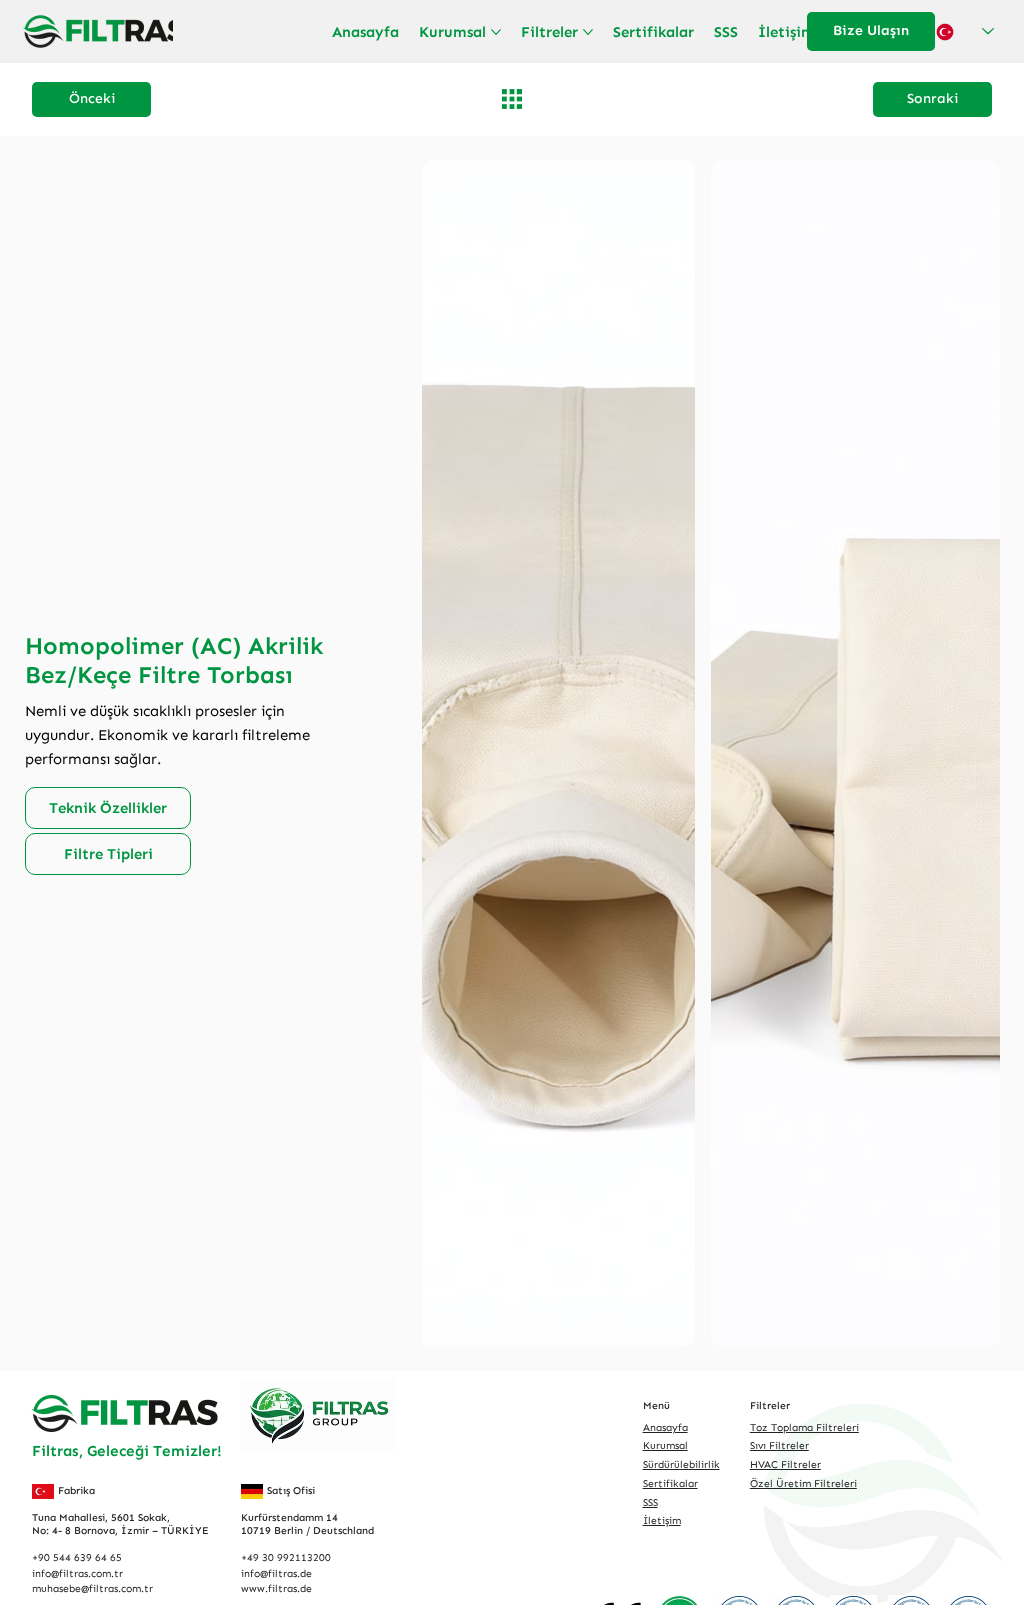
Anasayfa (665, 1427)
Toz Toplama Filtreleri (804, 1427)
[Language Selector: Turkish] (965, 31)
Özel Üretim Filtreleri (803, 1483)
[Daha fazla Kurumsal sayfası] (496, 32)
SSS (650, 1502)
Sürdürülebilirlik (681, 1464)
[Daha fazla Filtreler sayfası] (588, 32)
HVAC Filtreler (785, 1464)
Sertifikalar (670, 1483)
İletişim (662, 1520)
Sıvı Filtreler (779, 1445)
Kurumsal (665, 1445)
